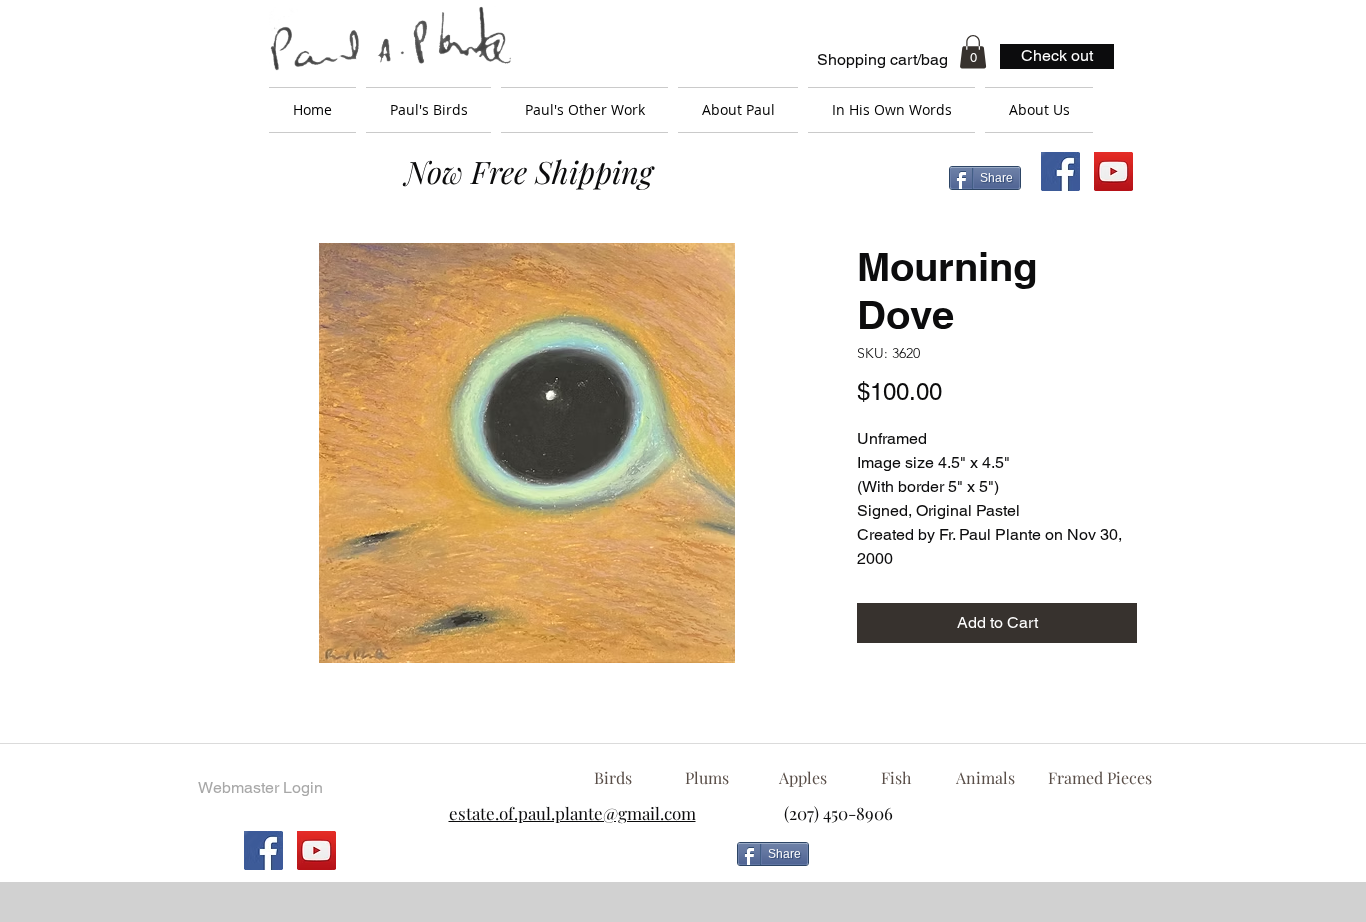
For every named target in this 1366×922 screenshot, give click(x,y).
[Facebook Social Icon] (1060, 171)
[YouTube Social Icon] (1113, 171)
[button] (973, 51)
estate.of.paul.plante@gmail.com (572, 813)
